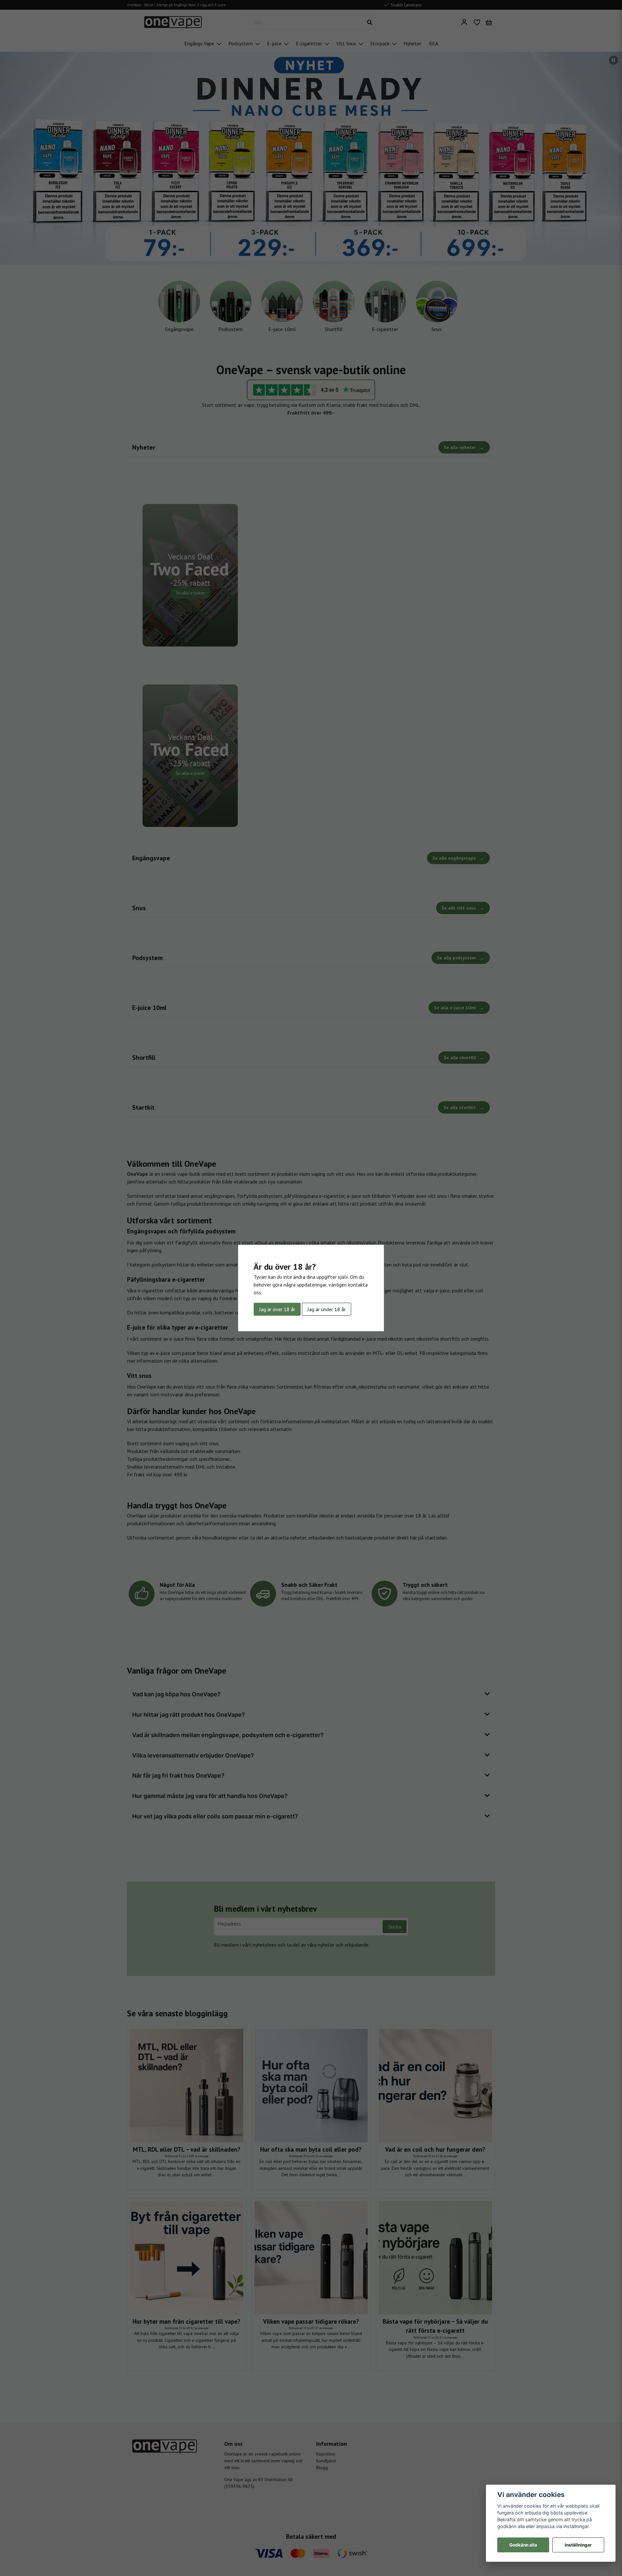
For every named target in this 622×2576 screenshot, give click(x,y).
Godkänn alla (523, 2545)
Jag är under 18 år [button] (327, 1309)
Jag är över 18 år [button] (277, 1309)
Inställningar (578, 2545)
